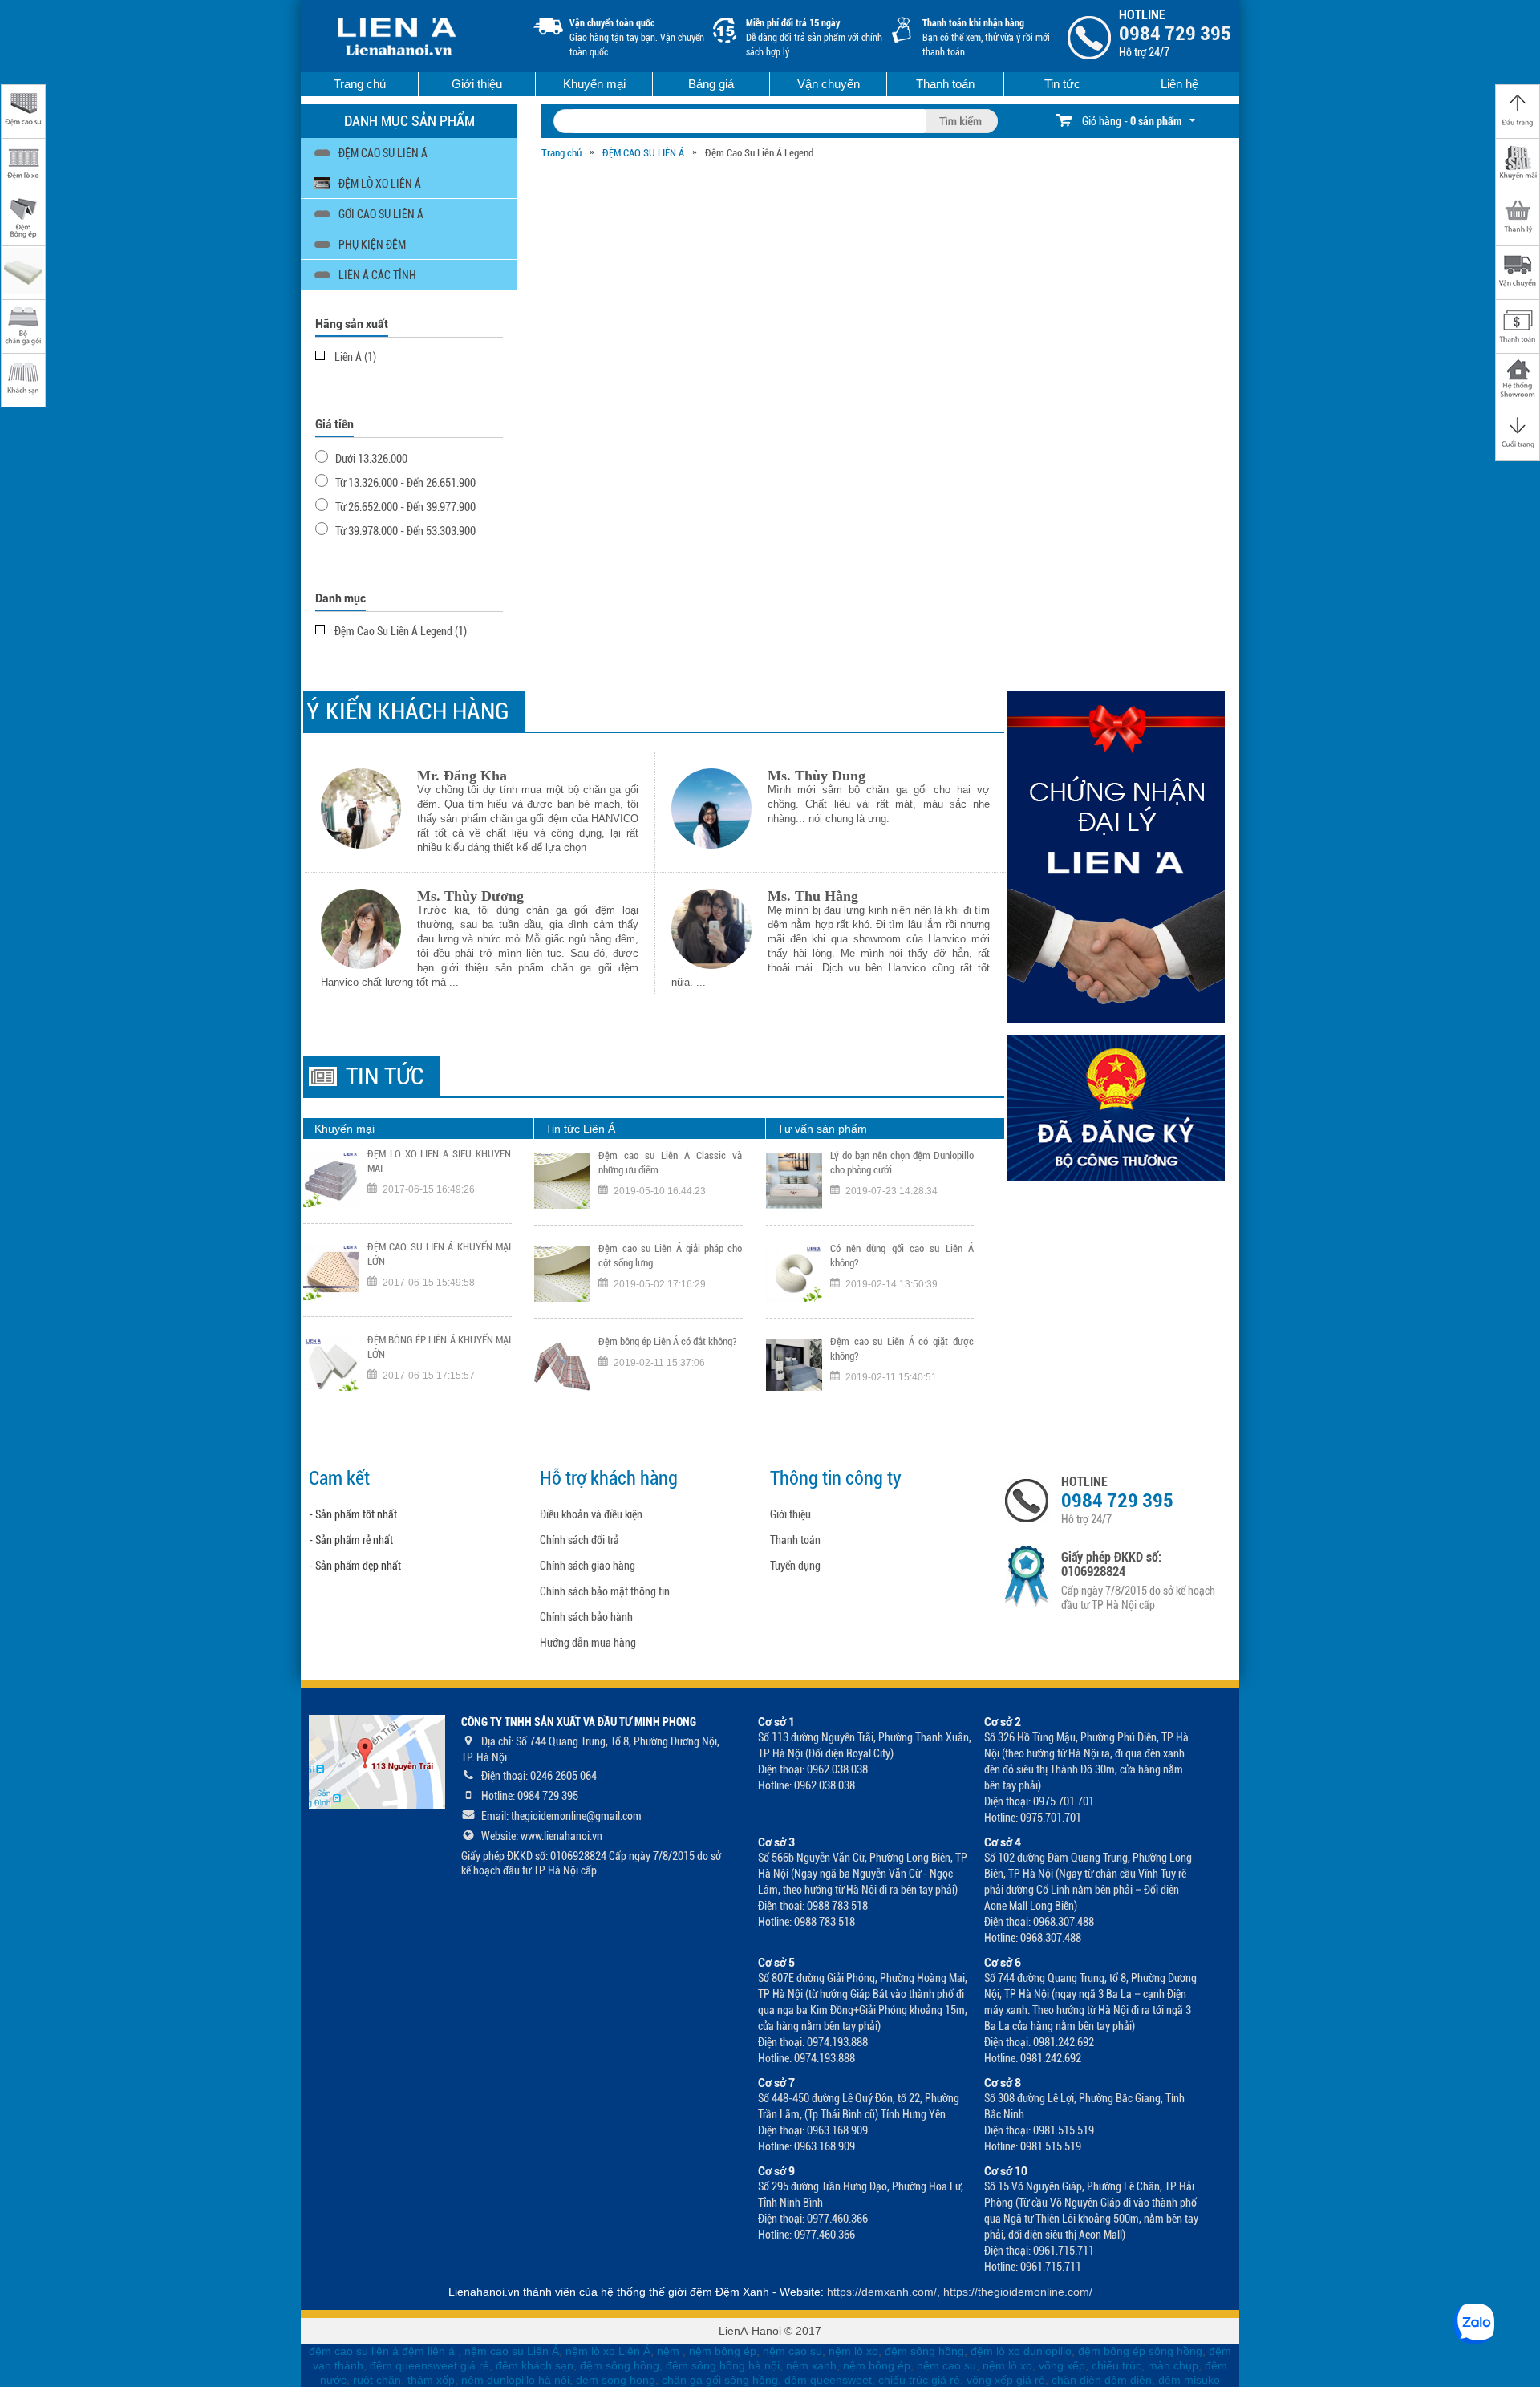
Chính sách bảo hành (586, 1617)
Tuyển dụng (795, 1566)
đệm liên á (430, 2351)
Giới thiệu (477, 84)
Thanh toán (945, 84)
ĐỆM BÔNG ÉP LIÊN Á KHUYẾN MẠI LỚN (439, 1273)
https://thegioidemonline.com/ (1018, 2292)
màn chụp (1173, 2365)
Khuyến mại (594, 84)
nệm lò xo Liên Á (608, 2351)
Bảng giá (711, 84)
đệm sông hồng (924, 2351)
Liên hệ (1179, 84)
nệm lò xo (853, 2351)
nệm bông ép (723, 2351)
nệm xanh (811, 2365)
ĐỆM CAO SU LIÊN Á (643, 153)
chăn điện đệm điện (1102, 2380)
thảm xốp (431, 2380)
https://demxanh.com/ (882, 2292)
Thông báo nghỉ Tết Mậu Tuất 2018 (669, 1359)
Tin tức (1062, 84)
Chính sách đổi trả (580, 1540)
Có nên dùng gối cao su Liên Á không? (902, 1180)
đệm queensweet (828, 2380)
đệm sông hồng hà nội (723, 2365)
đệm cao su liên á (354, 2351)
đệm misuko (1189, 2380)
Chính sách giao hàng (588, 1566)
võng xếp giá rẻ (1006, 2380)
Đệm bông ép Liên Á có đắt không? (668, 1266)
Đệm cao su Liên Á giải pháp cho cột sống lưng (670, 1180)
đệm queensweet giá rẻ (430, 2365)
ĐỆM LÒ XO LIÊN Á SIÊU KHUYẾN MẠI (439, 1366)
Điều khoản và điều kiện (591, 1514)
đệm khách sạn (535, 2365)
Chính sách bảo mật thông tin (605, 1591)
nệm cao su (792, 2351)
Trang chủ (360, 84)
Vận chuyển (829, 84)
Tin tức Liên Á (580, 1129)
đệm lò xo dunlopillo (1021, 2351)
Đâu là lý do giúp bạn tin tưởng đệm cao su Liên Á (902, 1366)
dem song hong (616, 2380)
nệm (668, 2351)
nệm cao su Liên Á (512, 2351)
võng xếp (1062, 2365)
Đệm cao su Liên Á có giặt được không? (902, 1273)
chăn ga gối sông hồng (720, 2380)
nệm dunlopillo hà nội (515, 2380)
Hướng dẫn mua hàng (588, 1643)
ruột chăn (377, 2380)
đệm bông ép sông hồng (1140, 2351)
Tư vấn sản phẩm (822, 1129)
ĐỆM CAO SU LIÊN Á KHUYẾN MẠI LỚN (439, 1180)
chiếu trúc (1116, 2365)
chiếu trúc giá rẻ (919, 2380)
